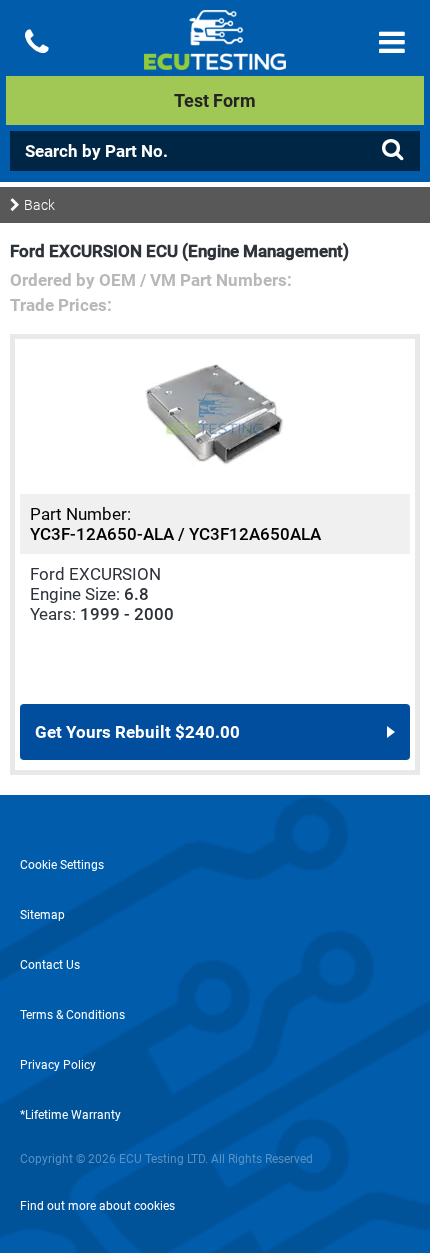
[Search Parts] (392, 150)
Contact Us (50, 965)
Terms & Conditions (72, 1015)
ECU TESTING (215, 56)
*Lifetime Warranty (70, 1115)
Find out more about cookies (97, 1206)
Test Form (215, 100)
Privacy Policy (58, 1065)
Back (39, 205)
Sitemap (42, 915)
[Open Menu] (392, 42)
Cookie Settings (62, 865)
